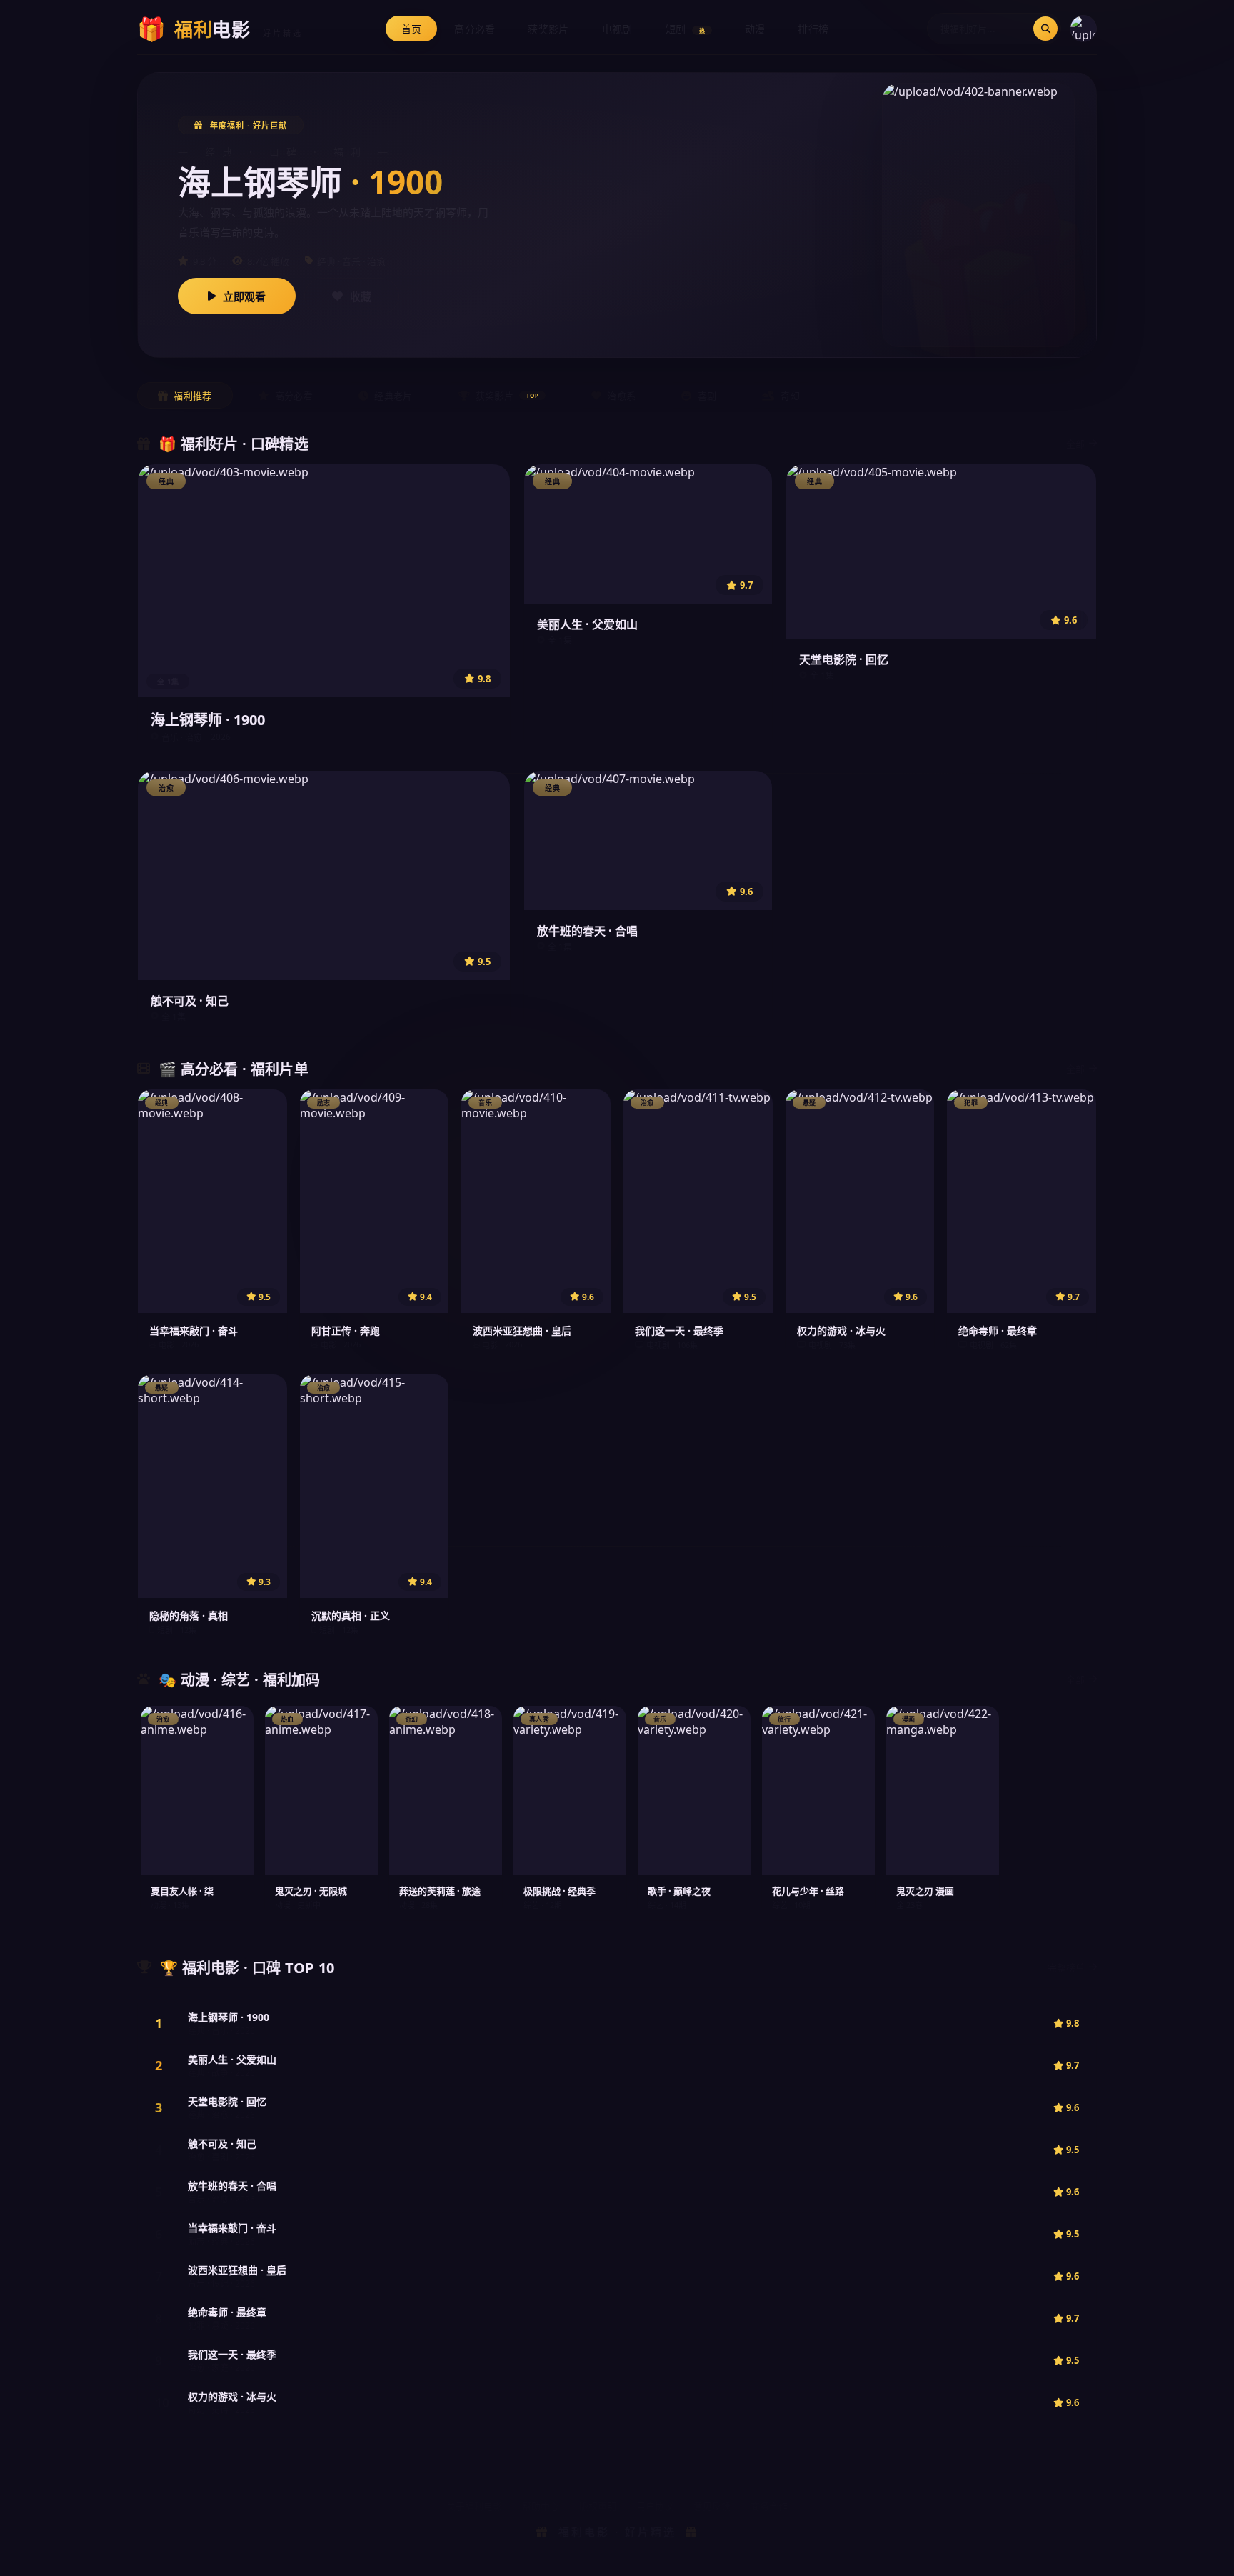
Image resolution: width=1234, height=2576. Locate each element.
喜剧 (707, 396)
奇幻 (790, 396)
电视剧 (617, 29)
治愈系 (621, 396)
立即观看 (244, 296)
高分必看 (475, 29)
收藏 (361, 296)
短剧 (685, 29)
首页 (412, 29)
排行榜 (813, 29)
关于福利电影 (474, 2506)
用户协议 (655, 2506)
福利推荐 (192, 396)
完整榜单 (1066, 1967)
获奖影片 (548, 29)
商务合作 (769, 2506)
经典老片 (393, 396)
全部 (1075, 444)
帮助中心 (541, 2506)
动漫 (755, 29)
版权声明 (598, 2506)
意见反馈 (712, 2506)
